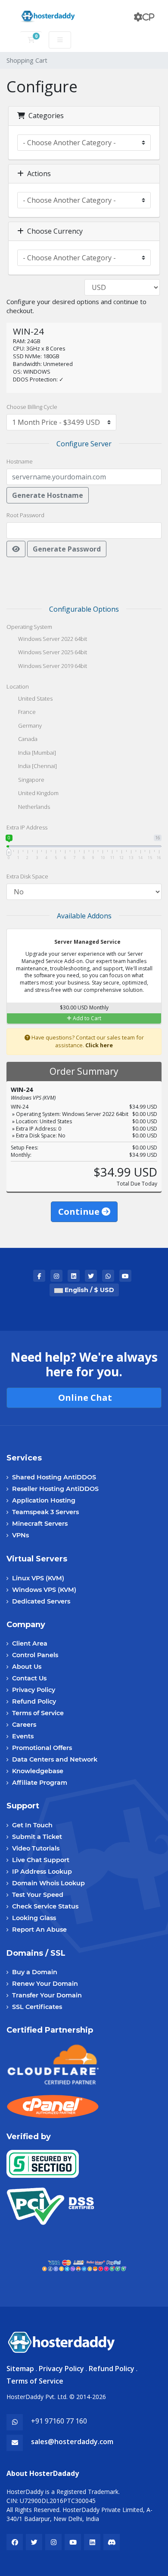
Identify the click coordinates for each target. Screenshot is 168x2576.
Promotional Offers (42, 1748)
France (26, 712)
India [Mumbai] (36, 753)
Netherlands (33, 807)
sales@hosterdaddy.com (72, 2442)
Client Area (30, 1643)
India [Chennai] (37, 766)
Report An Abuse (39, 1930)
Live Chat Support (41, 1860)
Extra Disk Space (27, 876)
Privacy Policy (34, 1690)
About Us (27, 1667)
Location (18, 686)
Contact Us (29, 1678)
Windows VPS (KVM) (44, 1590)
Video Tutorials (36, 1848)
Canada (27, 739)
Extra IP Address (27, 827)
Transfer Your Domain (47, 1995)
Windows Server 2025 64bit (52, 652)
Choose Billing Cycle (32, 407)
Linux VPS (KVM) (38, 1578)
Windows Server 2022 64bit (52, 639)
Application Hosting (44, 1500)
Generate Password (67, 549)
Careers (24, 1725)
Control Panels (35, 1655)
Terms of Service (38, 1713)
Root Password (25, 515)
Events (23, 1736)
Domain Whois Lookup (48, 1883)
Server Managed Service (87, 942)
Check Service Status (45, 1906)
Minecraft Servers (40, 1524)
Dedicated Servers (41, 1601)
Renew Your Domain (45, 1984)
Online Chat (84, 1398)
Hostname (20, 461)
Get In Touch (32, 1825)
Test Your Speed (38, 1895)
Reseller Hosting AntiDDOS (55, 1489)
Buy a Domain (35, 1972)
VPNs (20, 1535)
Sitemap (20, 2369)
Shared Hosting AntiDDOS (54, 1477)
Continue (80, 1212)
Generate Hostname (48, 495)
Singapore (31, 780)
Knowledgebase (38, 1771)
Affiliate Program (40, 1783)
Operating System (29, 627)
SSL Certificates (37, 2007)
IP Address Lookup (42, 1872)
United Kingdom (38, 793)
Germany (29, 726)
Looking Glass (34, 1918)
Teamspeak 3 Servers (45, 1512)
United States (35, 698)
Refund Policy (34, 1701)
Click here (99, 1045)
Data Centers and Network (55, 1759)
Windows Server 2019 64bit (52, 666)
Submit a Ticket (37, 1837)
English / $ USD (89, 1290)
